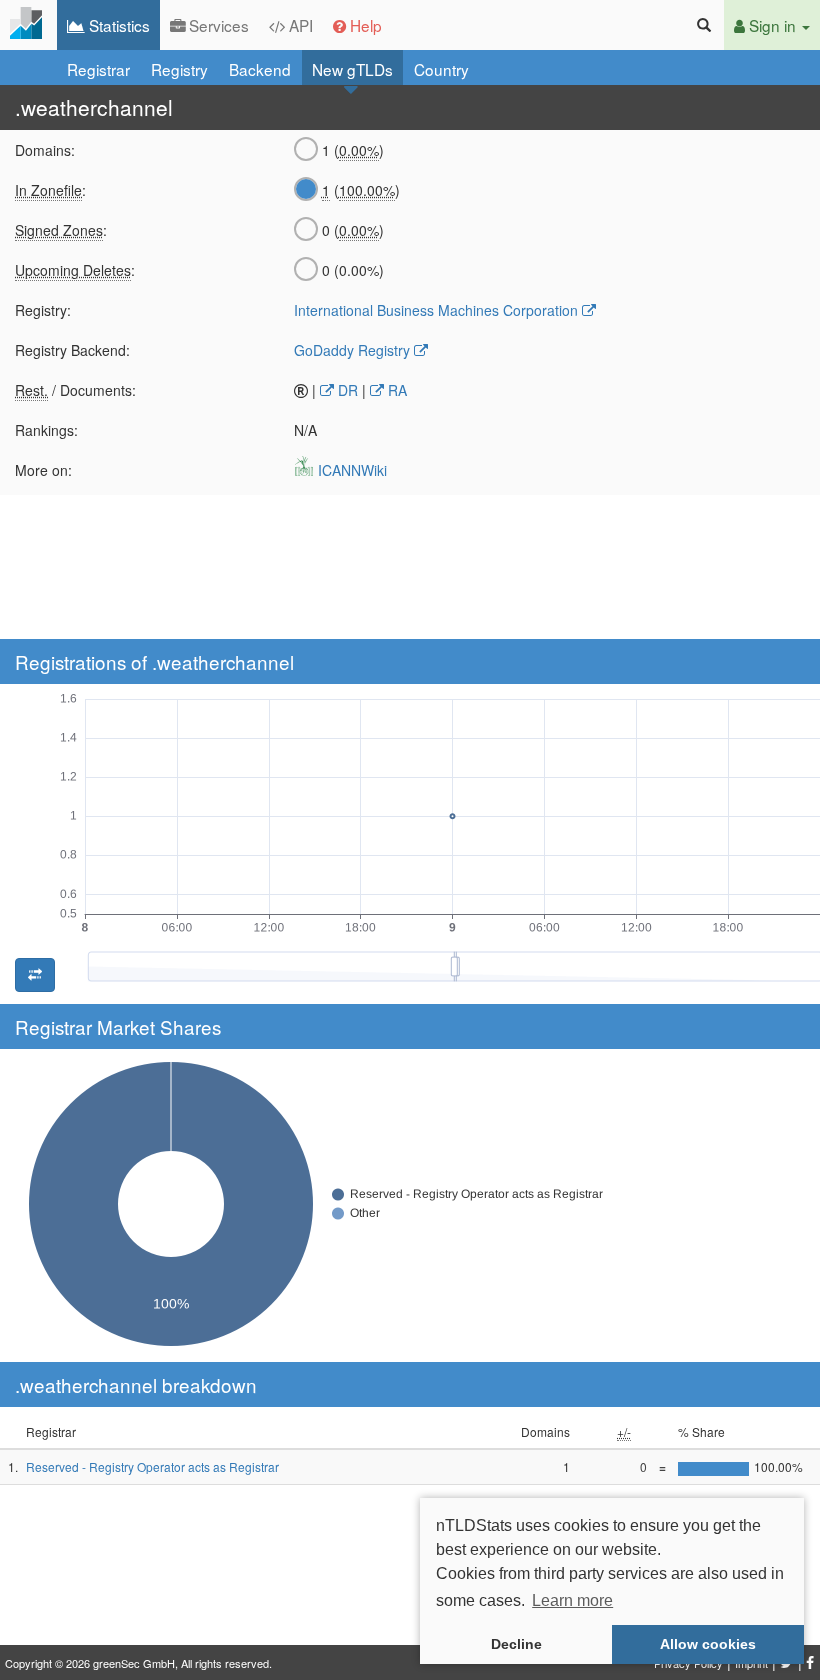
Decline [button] (516, 1644)
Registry (179, 69)
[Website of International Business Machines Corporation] (589, 310)
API (299, 25)
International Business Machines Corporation (436, 310)
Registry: (43, 310)
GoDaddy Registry (352, 350)
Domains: (45, 150)
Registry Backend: (72, 350)
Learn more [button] (572, 1600)
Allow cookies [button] (708, 1644)
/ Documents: (75, 390)
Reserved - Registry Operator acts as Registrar (152, 1466)
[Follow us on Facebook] (810, 1657)
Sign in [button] (772, 25)
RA (395, 390)
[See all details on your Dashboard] (28, 25)
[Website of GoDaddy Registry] (421, 350)
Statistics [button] (117, 25)
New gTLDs (352, 69)
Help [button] (364, 25)
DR (346, 390)
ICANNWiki (350, 470)
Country (441, 69)
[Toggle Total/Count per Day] (35, 975)
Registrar (98, 69)
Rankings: (46, 430)
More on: (43, 470)
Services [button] (217, 25)
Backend (260, 69)
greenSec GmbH (134, 1663)
